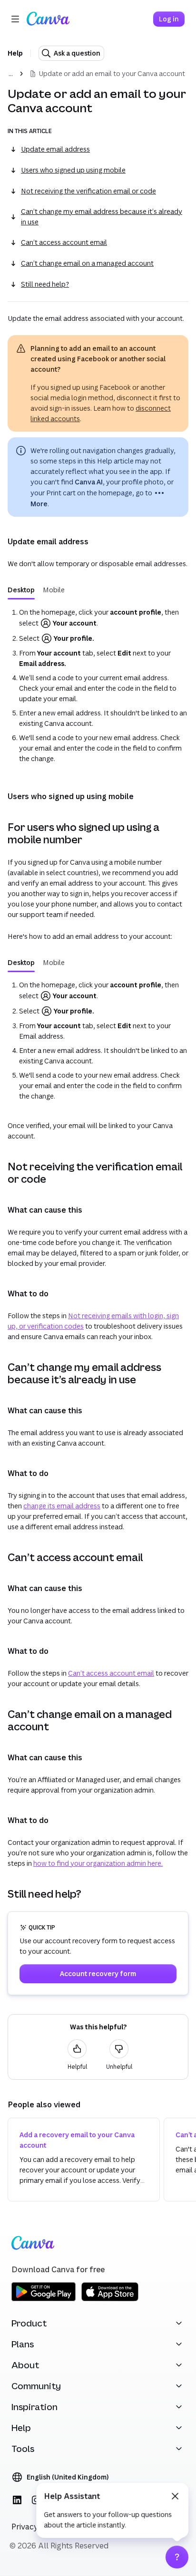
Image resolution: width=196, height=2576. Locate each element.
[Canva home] (48, 19)
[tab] (21, 590)
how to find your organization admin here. (98, 1863)
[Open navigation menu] (15, 19)
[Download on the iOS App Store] (110, 2300)
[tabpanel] (98, 685)
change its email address (62, 1506)
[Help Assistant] (177, 2557)
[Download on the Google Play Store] (44, 2300)
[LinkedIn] (17, 2500)
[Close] (175, 2496)
